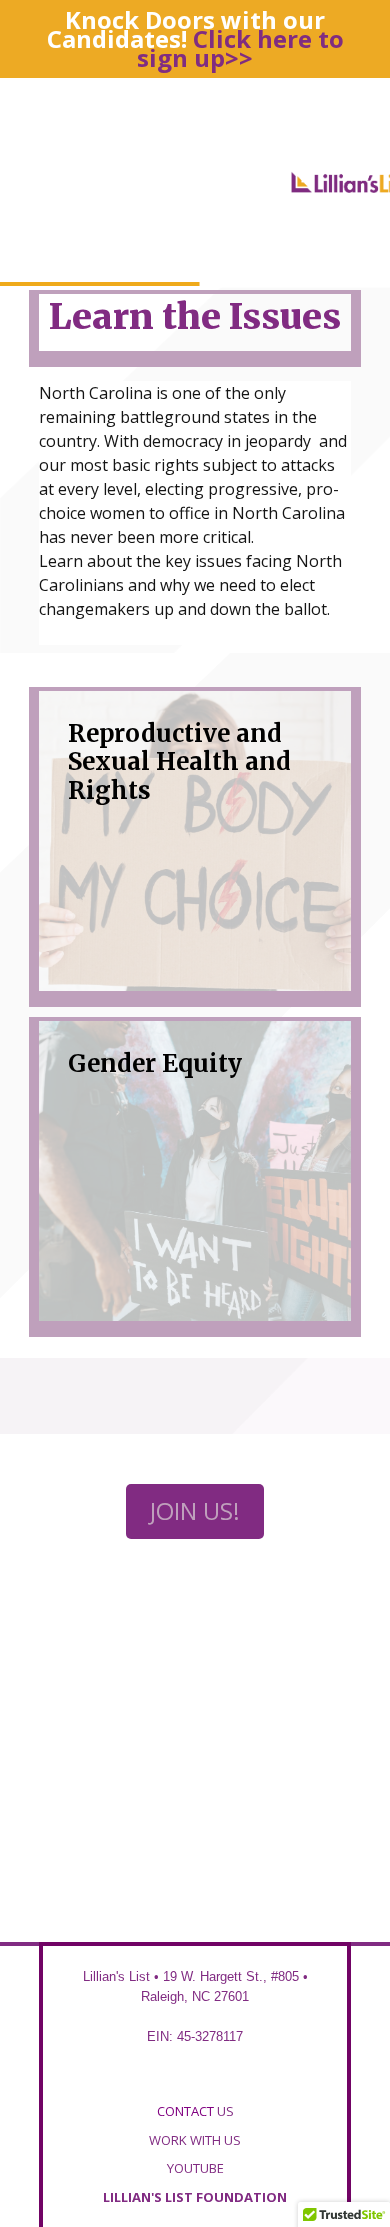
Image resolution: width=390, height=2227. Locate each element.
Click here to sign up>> (240, 48)
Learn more (259, 962)
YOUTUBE (195, 2168)
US (195, 2111)
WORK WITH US (195, 2140)
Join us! (195, 1510)
